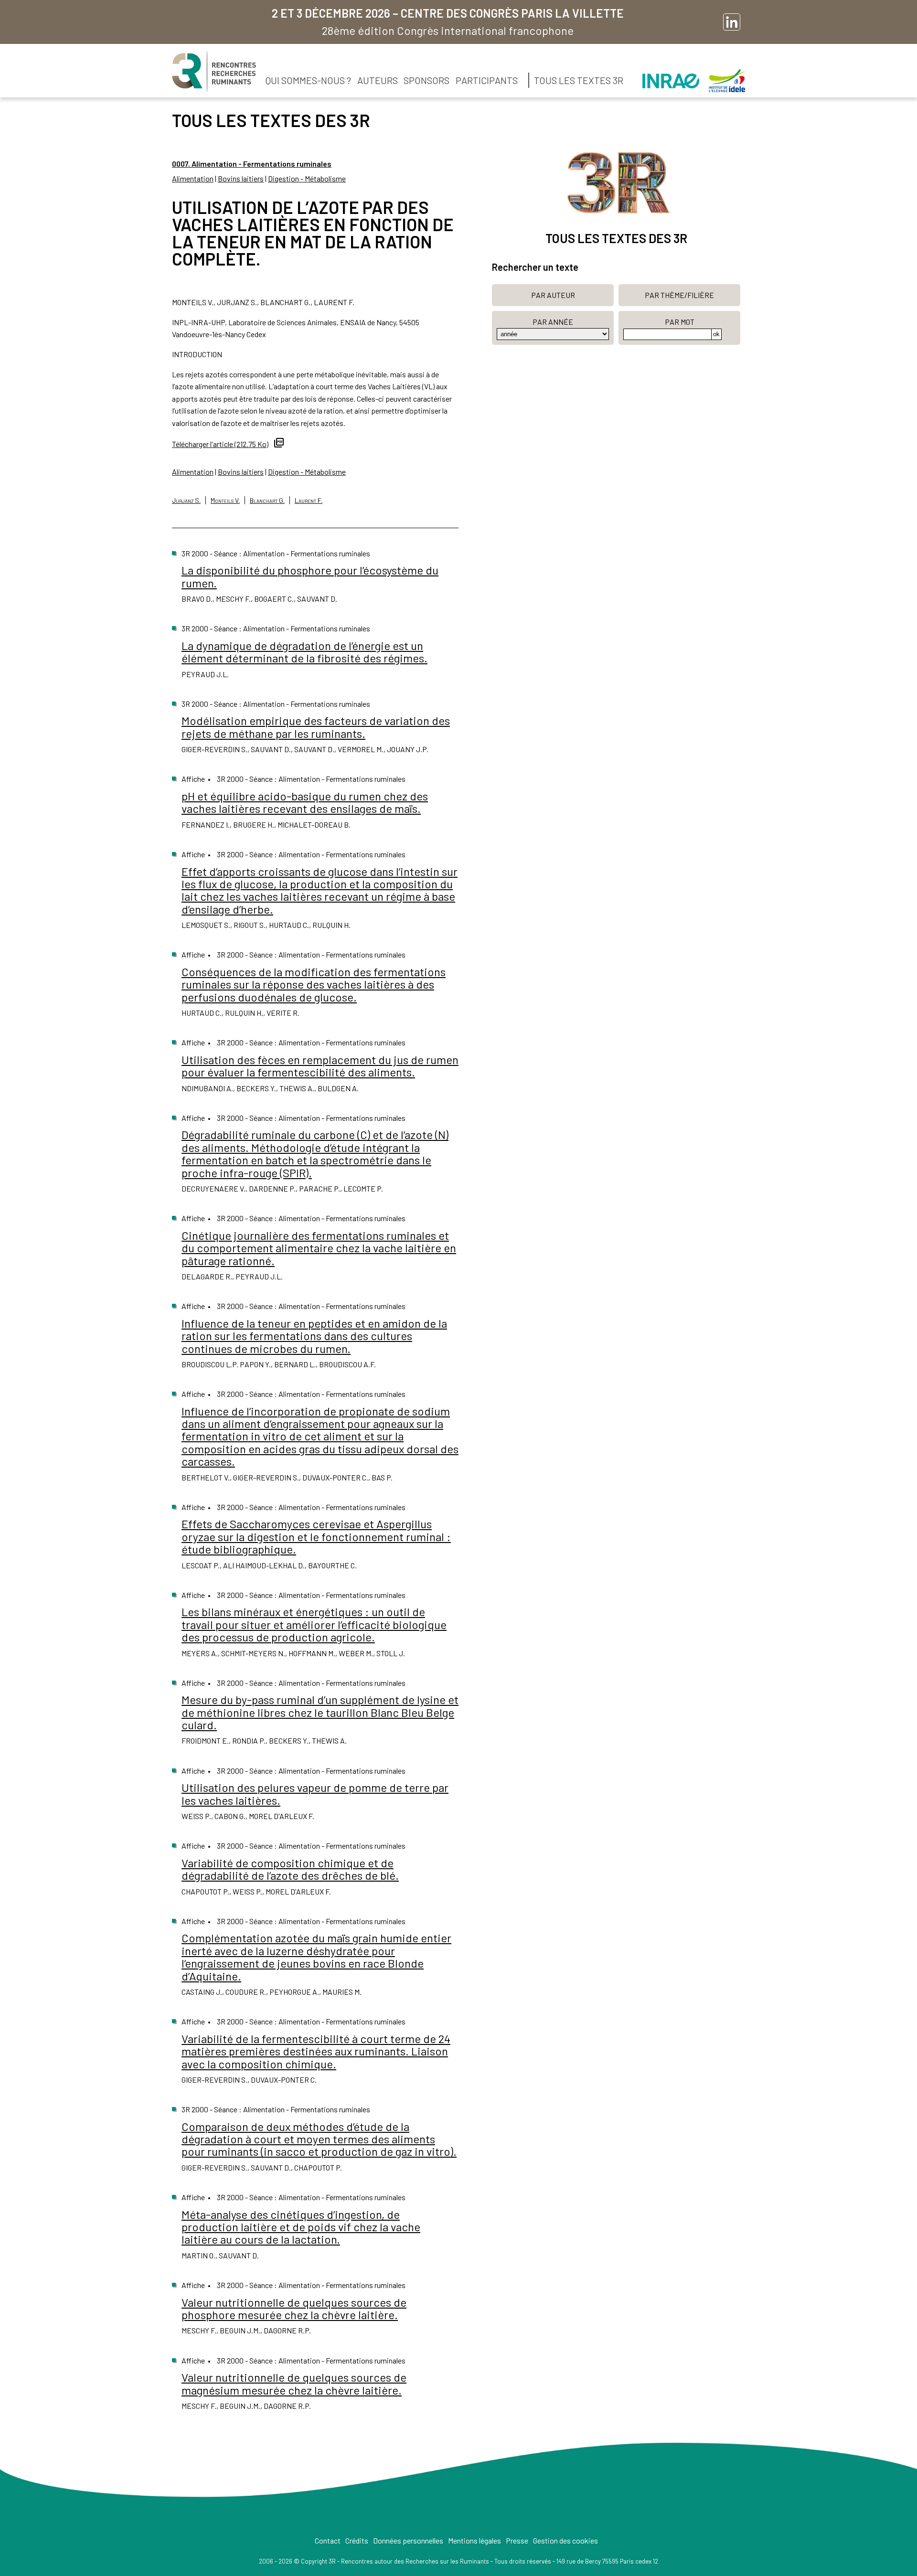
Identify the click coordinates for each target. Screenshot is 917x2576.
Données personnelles (408, 2540)
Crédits (357, 2540)
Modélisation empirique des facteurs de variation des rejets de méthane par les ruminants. (316, 727)
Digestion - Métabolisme (307, 178)
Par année (553, 322)
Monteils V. (225, 500)
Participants (487, 80)
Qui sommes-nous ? (308, 80)
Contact (328, 2540)
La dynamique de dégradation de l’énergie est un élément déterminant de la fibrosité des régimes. (304, 652)
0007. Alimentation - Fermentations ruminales (252, 164)
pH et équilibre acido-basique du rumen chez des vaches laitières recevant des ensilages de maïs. (305, 802)
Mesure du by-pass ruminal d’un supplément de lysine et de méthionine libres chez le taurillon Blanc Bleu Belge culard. (320, 1712)
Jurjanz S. (186, 500)
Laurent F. (309, 500)
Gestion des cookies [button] (565, 2540)
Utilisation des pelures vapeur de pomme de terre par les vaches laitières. (315, 1794)
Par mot (680, 322)
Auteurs (378, 80)
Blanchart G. (267, 500)
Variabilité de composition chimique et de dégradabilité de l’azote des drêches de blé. (290, 1869)
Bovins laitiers (241, 178)
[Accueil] (214, 72)
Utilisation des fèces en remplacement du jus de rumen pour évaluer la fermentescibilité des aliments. (320, 1066)
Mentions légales (474, 2540)
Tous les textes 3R (579, 80)
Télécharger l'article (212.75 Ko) (220, 444)
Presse (517, 2540)
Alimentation (193, 178)
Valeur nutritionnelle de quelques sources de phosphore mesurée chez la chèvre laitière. (294, 2308)
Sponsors (427, 80)
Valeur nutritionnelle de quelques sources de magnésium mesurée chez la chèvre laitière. (294, 2383)
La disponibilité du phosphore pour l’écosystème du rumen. (310, 576)
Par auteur (553, 295)
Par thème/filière (679, 295)
